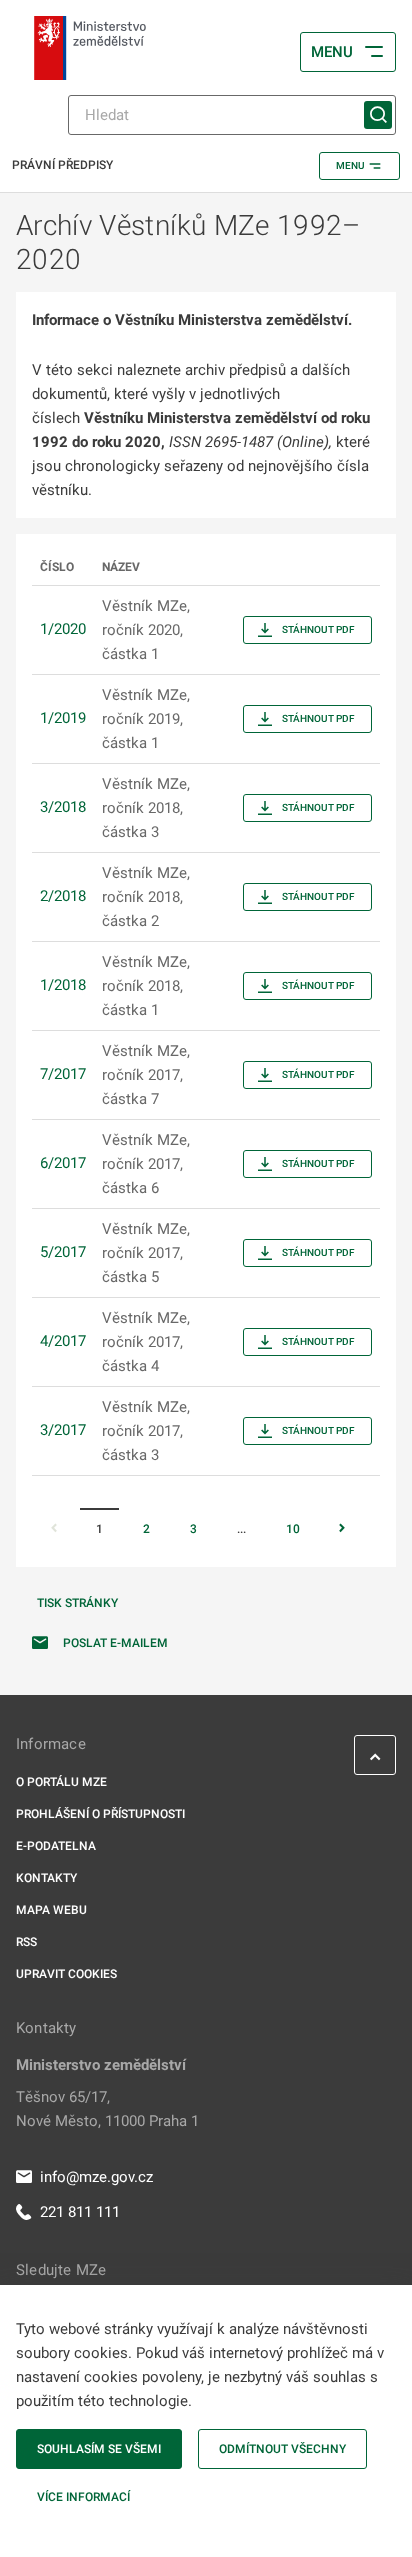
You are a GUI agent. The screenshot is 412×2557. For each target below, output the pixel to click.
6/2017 (63, 1163)
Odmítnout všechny (282, 2449)
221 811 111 (80, 2212)
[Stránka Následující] (342, 1530)
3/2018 (63, 807)
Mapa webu (51, 1910)
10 (293, 1529)
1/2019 (63, 718)
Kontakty (46, 1878)
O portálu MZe (61, 1782)
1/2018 (63, 985)
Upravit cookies (66, 1974)
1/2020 (63, 629)
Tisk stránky (77, 1603)
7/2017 (63, 1074)
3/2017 (63, 1430)
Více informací (83, 2497)
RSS (26, 1942)
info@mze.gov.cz (96, 2177)
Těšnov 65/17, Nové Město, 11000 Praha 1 (107, 2109)
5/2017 (63, 1252)
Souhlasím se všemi (99, 2449)
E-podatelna (56, 1846)
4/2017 (63, 1341)
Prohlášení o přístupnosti (100, 1814)
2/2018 (63, 896)
